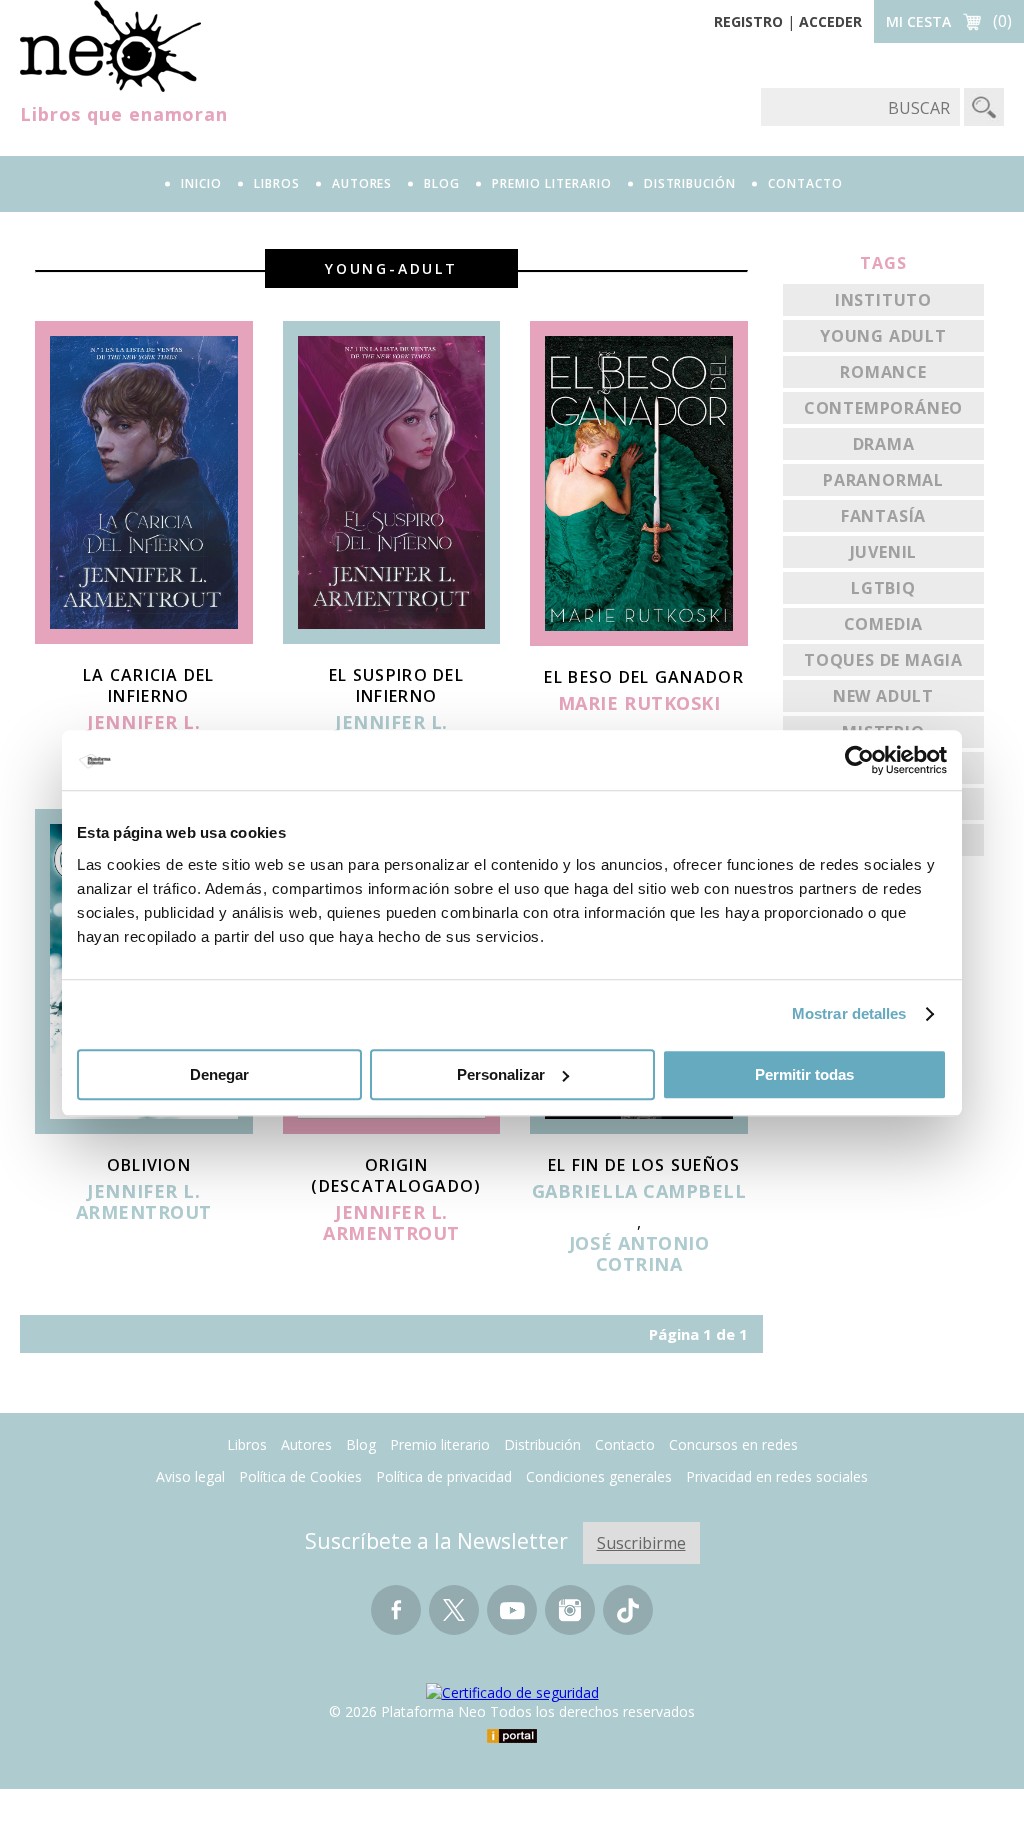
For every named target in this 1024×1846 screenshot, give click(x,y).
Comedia (884, 624)
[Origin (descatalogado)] (392, 1128)
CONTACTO (805, 183)
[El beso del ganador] (639, 640)
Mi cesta (918, 21)
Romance (883, 372)
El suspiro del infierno (396, 685)
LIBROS (277, 183)
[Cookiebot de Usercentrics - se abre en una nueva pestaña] (859, 760)
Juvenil (884, 552)
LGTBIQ (883, 588)
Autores (306, 1444)
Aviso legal (190, 1476)
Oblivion (149, 1165)
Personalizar (501, 1074)
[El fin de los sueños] (639, 1128)
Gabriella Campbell (639, 1192)
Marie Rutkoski (639, 704)
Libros (247, 1444)
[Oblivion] (144, 1128)
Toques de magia (883, 660)
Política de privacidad (444, 1476)
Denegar (219, 1074)
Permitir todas (804, 1074)
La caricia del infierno (149, 685)
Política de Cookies (300, 1476)
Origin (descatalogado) (396, 1175)
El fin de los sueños (644, 1165)
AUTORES (362, 183)
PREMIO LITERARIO (551, 183)
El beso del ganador (643, 677)
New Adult (883, 696)
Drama (884, 444)
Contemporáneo (883, 408)
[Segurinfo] (512, 1692)
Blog (442, 183)
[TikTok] (628, 1619)
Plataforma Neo (110, 46)
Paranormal (883, 480)
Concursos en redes (733, 1444)
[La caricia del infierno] (144, 638)
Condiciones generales (599, 1476)
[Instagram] (570, 1619)
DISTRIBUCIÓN (690, 183)
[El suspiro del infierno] (392, 638)
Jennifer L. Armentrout (144, 1202)
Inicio (201, 183)
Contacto (625, 1444)
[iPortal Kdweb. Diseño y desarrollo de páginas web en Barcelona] (512, 1737)
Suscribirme (641, 1543)
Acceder (830, 21)
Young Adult (883, 336)
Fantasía (883, 516)
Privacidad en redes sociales (777, 1476)
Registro (748, 21)
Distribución (542, 1444)
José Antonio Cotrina (639, 1254)
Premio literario (440, 1444)
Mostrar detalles (849, 1013)
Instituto (883, 300)
